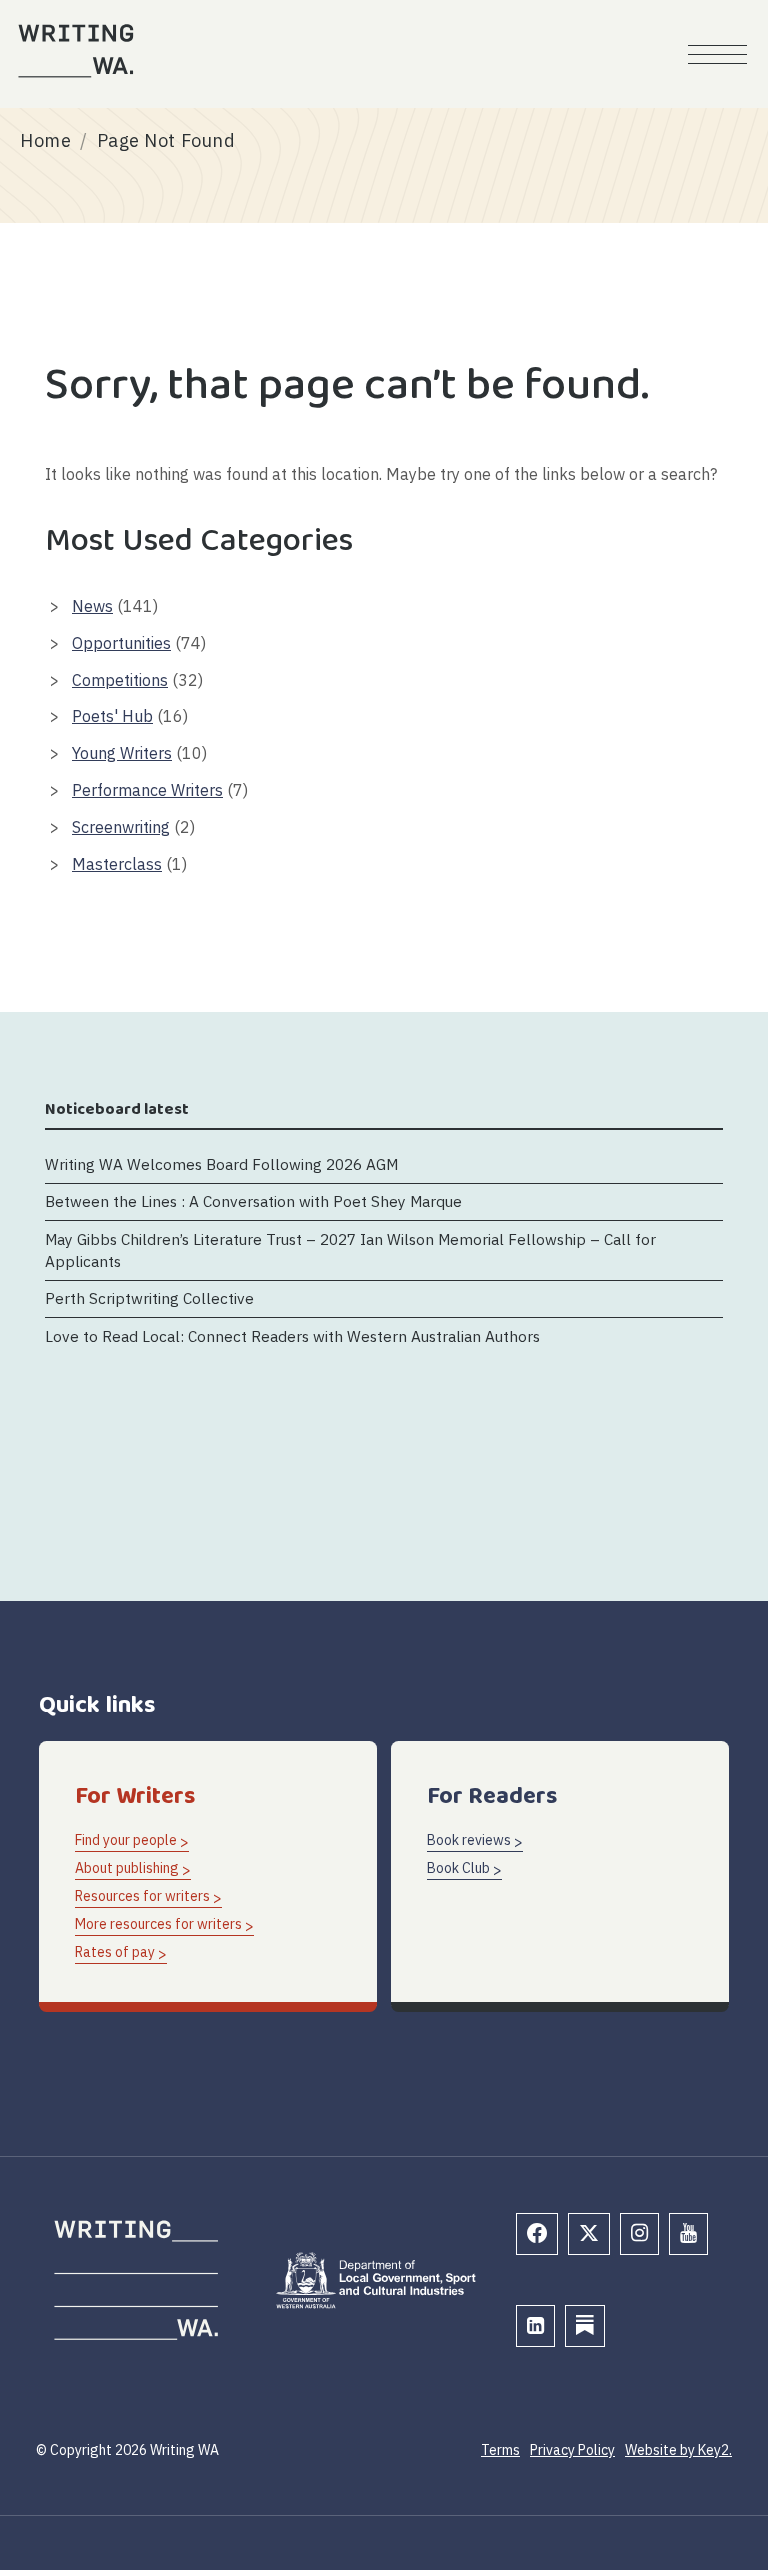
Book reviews (469, 1840)
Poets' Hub (112, 716)
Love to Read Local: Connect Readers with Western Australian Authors (294, 1336)
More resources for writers (158, 1924)
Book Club (458, 1868)
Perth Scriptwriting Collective (149, 1298)
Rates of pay (115, 1952)
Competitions (120, 680)
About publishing (127, 1868)
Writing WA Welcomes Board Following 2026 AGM (221, 1164)
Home (45, 140)
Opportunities (121, 643)
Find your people (126, 1840)
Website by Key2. (678, 2450)
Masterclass (117, 864)
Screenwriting (121, 827)
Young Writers (122, 753)
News (92, 606)
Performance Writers (147, 790)
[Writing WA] (76, 51)
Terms (500, 2450)
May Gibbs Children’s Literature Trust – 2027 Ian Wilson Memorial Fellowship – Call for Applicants (350, 1249)
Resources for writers (142, 1896)
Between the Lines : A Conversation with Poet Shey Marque (253, 1201)
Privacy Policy (572, 2450)
